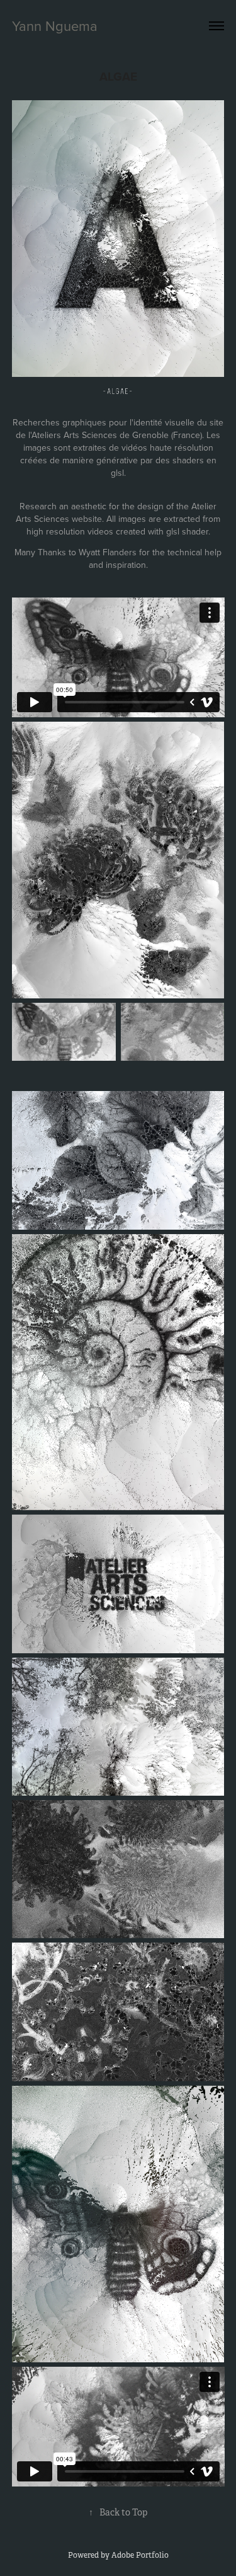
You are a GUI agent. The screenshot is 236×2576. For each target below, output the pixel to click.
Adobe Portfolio (140, 2555)
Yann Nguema (55, 26)
